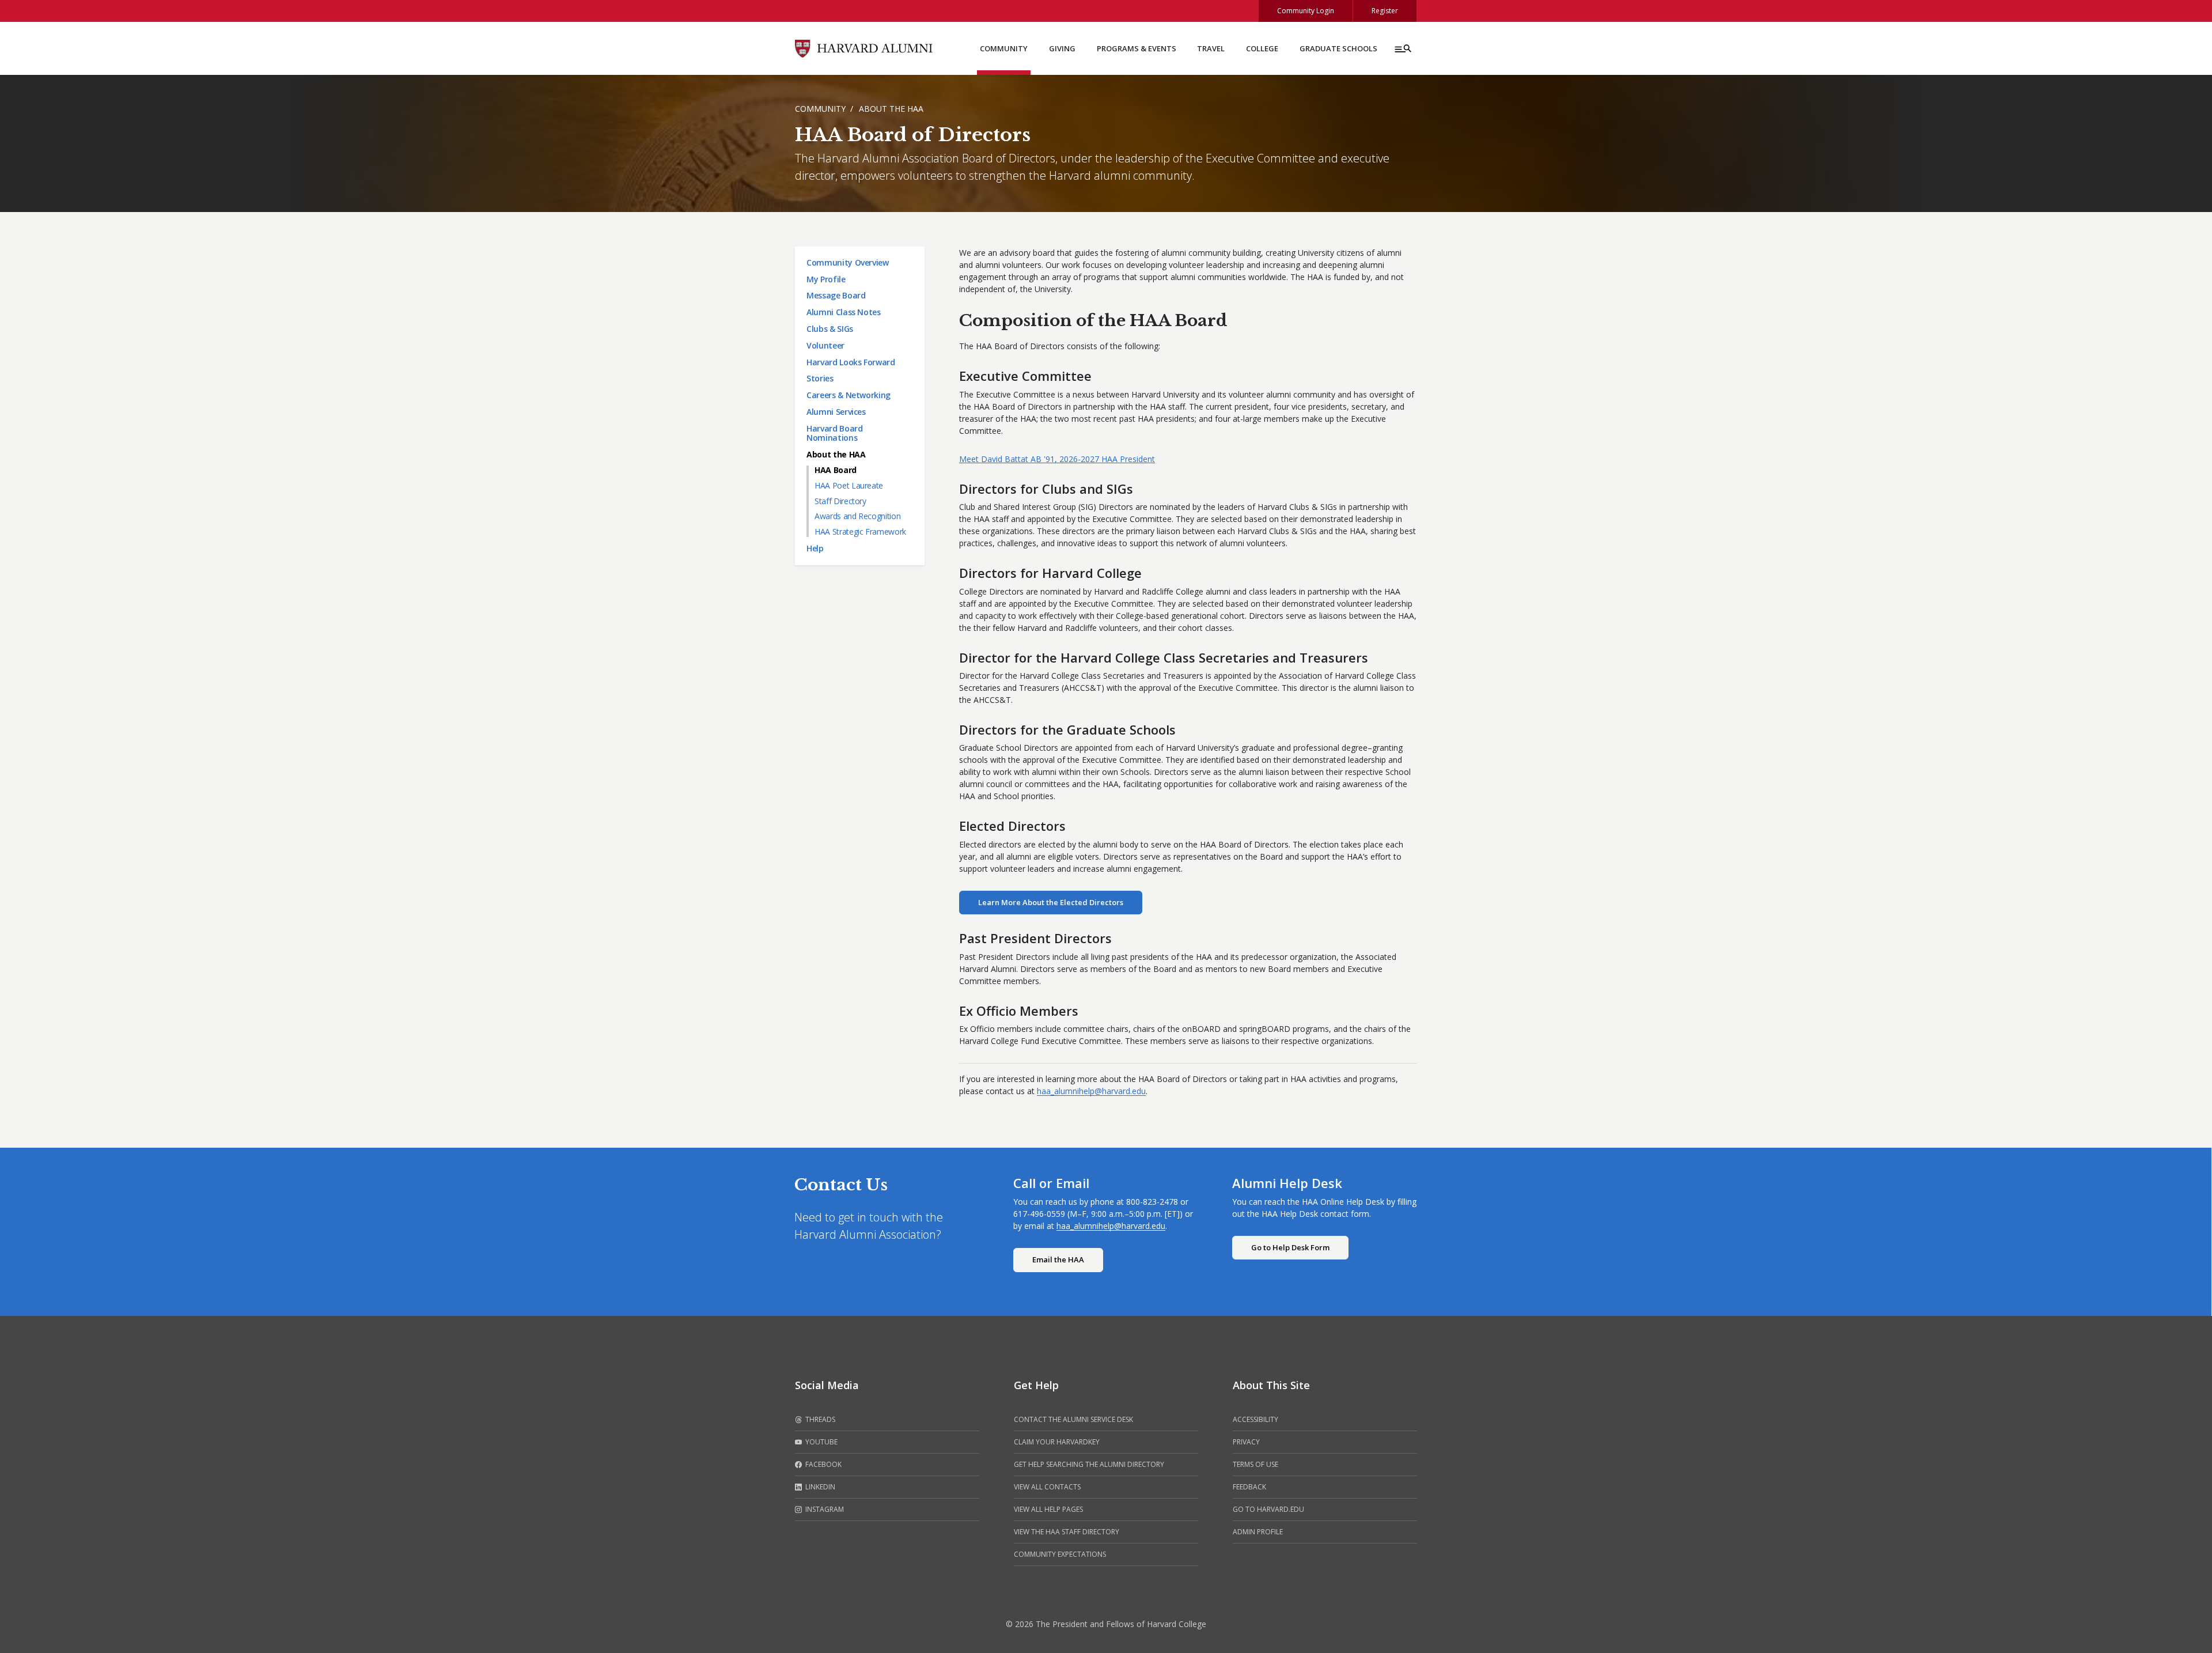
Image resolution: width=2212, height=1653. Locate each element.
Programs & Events (1137, 48)
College (1262, 48)
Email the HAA (1058, 1259)
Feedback (1249, 1487)
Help (815, 548)
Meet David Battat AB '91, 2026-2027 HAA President (1057, 459)
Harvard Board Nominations (834, 433)
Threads (819, 1419)
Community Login (1306, 11)
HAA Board (836, 470)
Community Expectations (1060, 1554)
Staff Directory (840, 501)
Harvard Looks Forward (851, 362)
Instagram (824, 1509)
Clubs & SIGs (830, 329)
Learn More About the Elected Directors (1051, 902)
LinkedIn (819, 1487)
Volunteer (825, 345)
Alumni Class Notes (844, 312)
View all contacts (1047, 1487)
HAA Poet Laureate (849, 485)
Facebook (823, 1464)
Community (1004, 48)
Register (1385, 11)
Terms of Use (1255, 1464)
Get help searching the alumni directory (1089, 1464)
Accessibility (1255, 1419)
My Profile (826, 279)
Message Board (836, 295)
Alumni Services (836, 412)
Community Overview (848, 262)
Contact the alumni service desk (1073, 1419)
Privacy (1246, 1442)
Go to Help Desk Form (1290, 1247)
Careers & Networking (849, 395)
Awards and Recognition (857, 516)
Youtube (821, 1442)
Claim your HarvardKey (1057, 1442)
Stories (820, 378)
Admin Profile (1258, 1532)
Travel (1211, 48)
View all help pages (1048, 1509)
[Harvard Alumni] (864, 48)
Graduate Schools (1338, 48)
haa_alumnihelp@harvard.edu (1091, 1091)
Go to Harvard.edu (1268, 1509)
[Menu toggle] (1402, 48)
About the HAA (891, 109)
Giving (1062, 48)
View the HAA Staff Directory (1067, 1532)
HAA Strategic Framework (860, 532)
